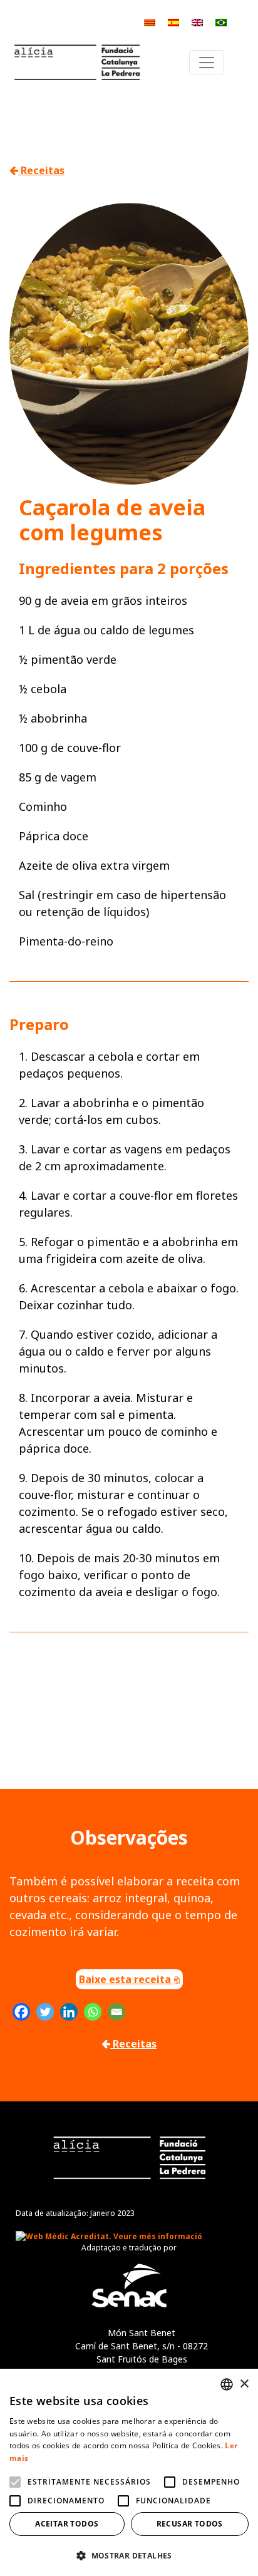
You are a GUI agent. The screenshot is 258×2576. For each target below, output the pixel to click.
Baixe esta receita (126, 1979)
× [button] (244, 2384)
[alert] (129, 2472)
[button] (129, 2555)
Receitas (41, 170)
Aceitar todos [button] (67, 2524)
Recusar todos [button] (190, 2524)
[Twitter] (45, 2012)
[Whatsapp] (93, 2012)
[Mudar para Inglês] (197, 22)
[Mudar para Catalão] (150, 22)
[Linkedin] (69, 2012)
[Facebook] (21, 2012)
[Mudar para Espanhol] (173, 22)
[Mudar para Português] (221, 22)
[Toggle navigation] (207, 63)
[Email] (116, 2012)
